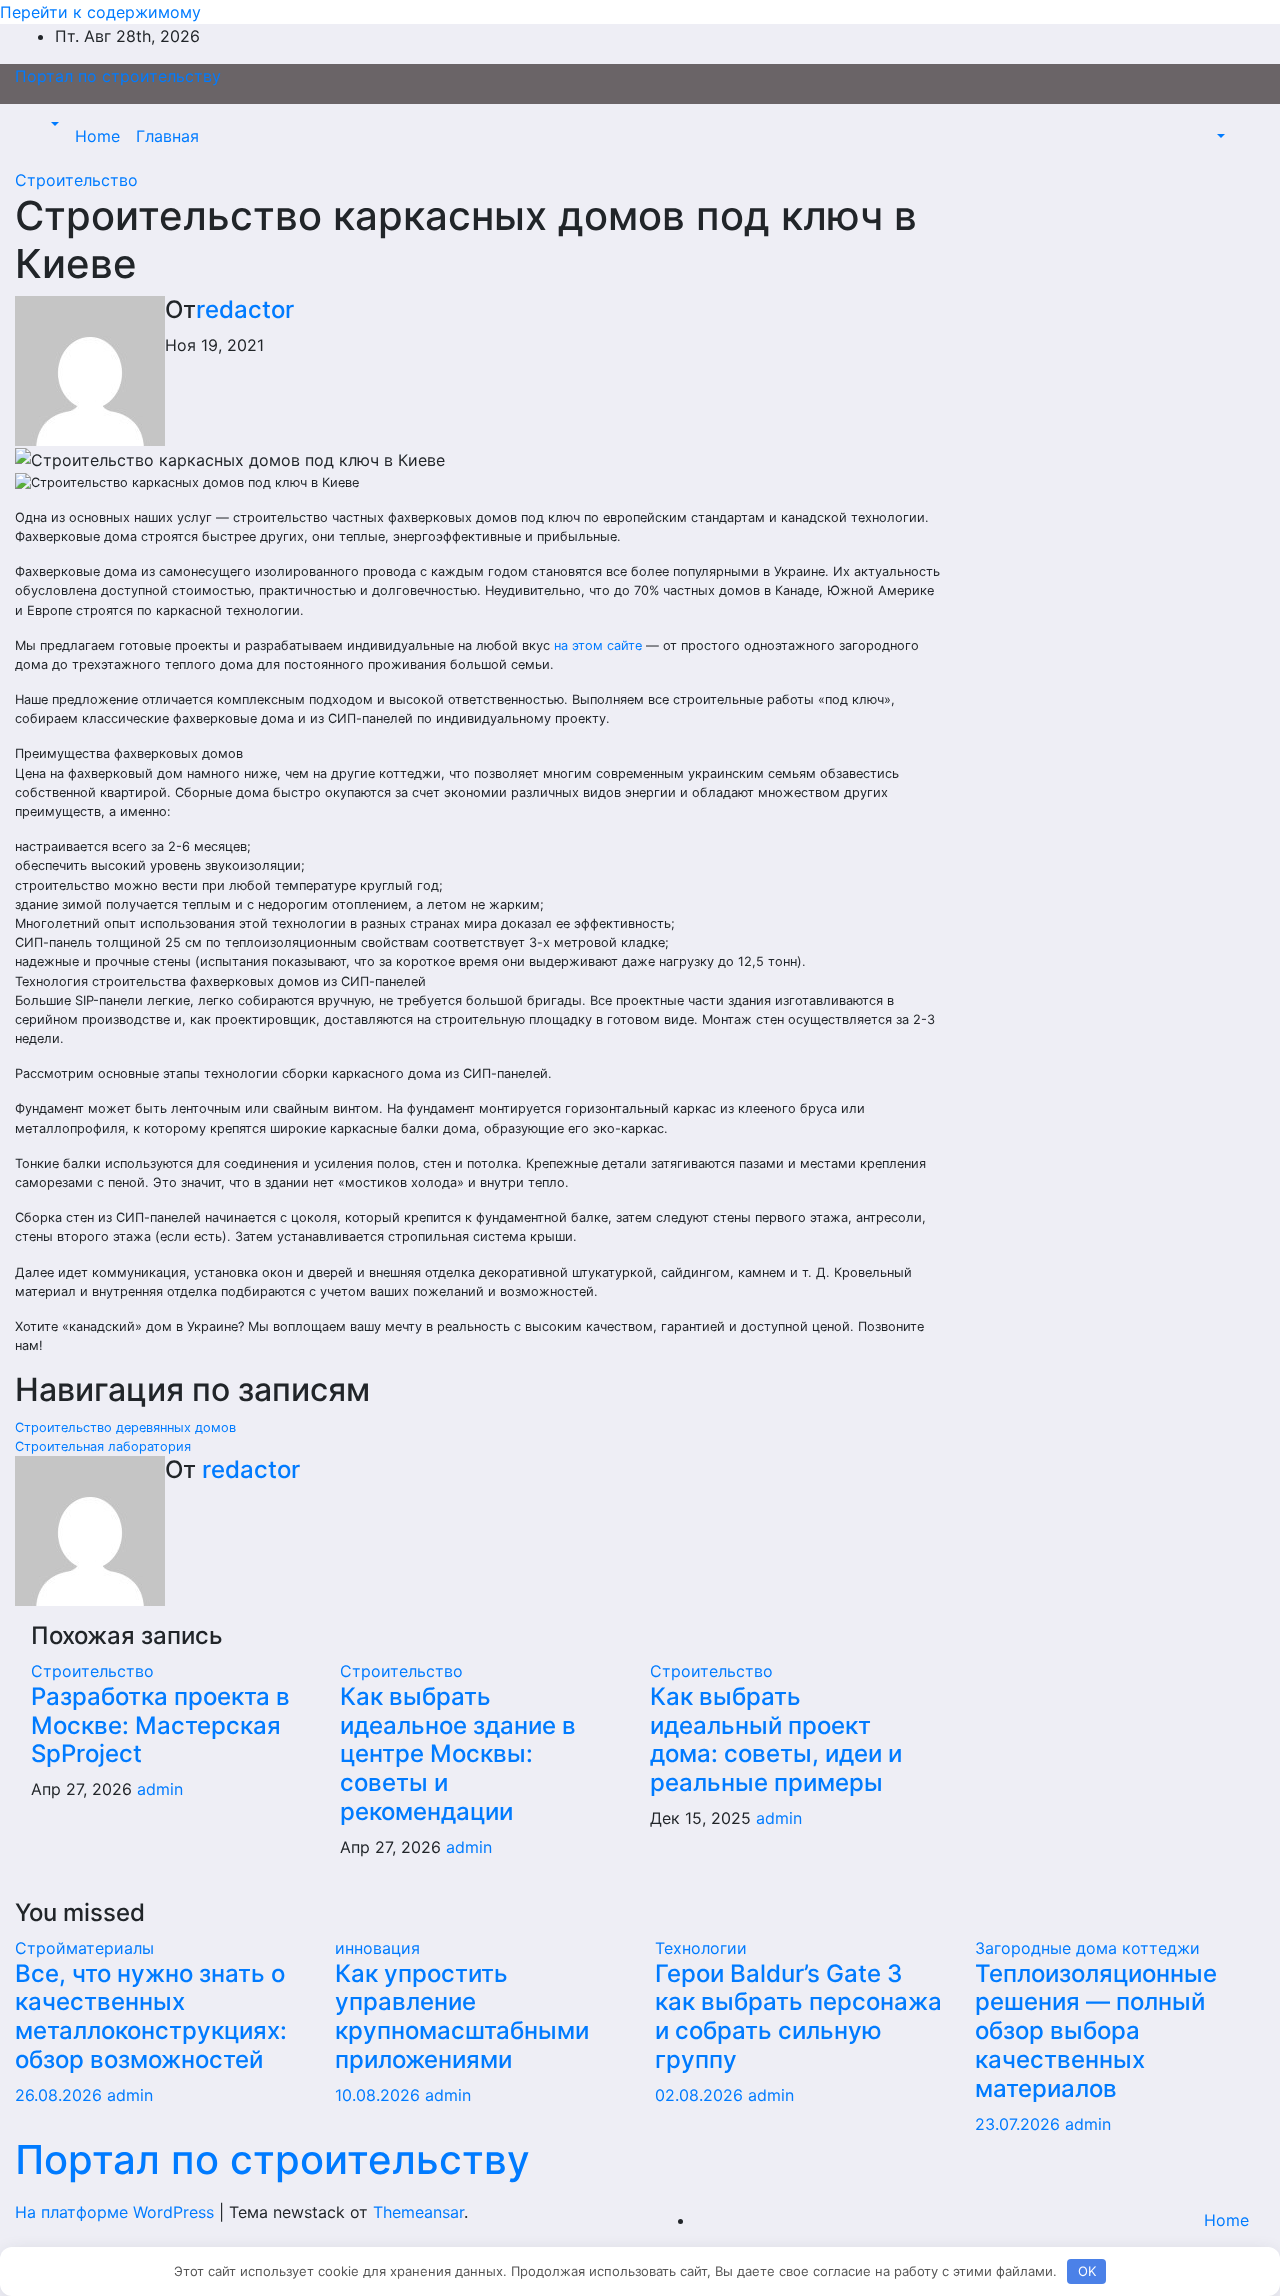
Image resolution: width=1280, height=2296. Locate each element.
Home (97, 136)
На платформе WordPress (117, 2212)
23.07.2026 (1020, 2124)
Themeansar (418, 2212)
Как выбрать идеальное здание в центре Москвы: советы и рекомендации (458, 1754)
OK (1087, 2271)
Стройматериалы (84, 1948)
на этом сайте (598, 645)
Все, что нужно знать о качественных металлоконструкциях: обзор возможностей (151, 2016)
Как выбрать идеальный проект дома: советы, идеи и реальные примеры (776, 1739)
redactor (245, 309)
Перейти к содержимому (100, 12)
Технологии (701, 1948)
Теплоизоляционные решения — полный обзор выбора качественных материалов (1096, 2031)
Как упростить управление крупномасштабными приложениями (462, 2016)
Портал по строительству (118, 76)
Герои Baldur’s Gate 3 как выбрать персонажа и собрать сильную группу (798, 2016)
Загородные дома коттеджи (1087, 1948)
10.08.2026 (380, 2095)
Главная (167, 136)
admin (160, 1789)
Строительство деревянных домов (125, 1427)
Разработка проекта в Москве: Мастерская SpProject (160, 1725)
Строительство (76, 180)
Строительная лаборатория (103, 1446)
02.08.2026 (701, 2095)
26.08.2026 (61, 2095)
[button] (53, 124)
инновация (377, 1948)
